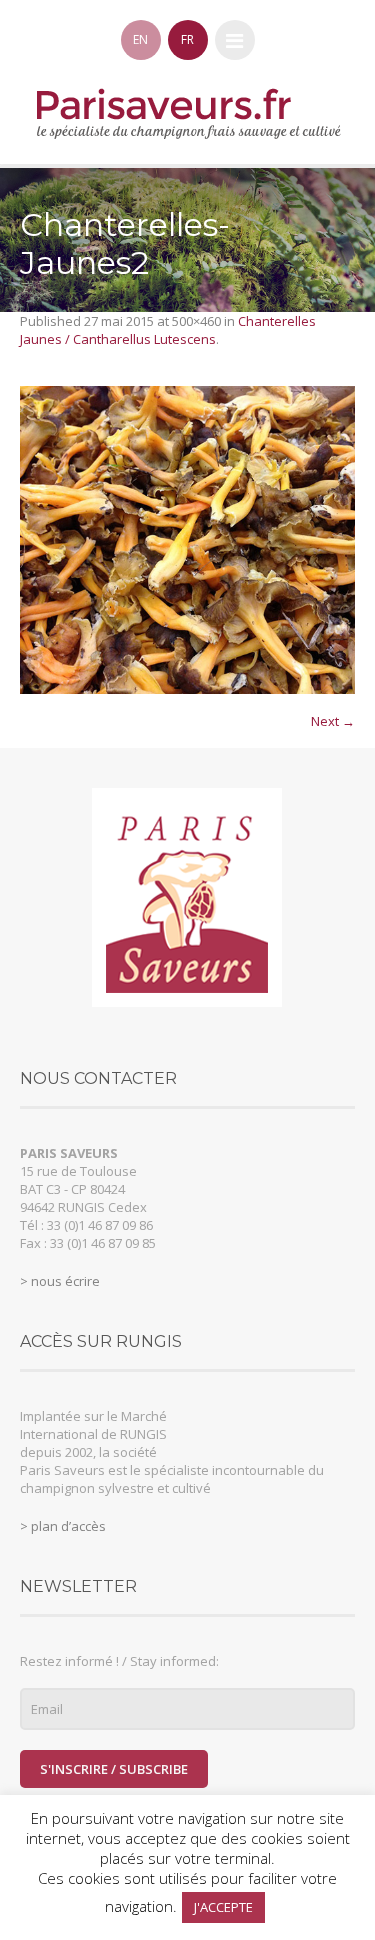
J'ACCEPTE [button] (223, 1907)
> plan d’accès (63, 1526)
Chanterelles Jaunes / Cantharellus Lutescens (168, 330)
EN (140, 39)
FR (187, 39)
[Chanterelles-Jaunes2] (187, 540)
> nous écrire (60, 1281)
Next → (333, 721)
